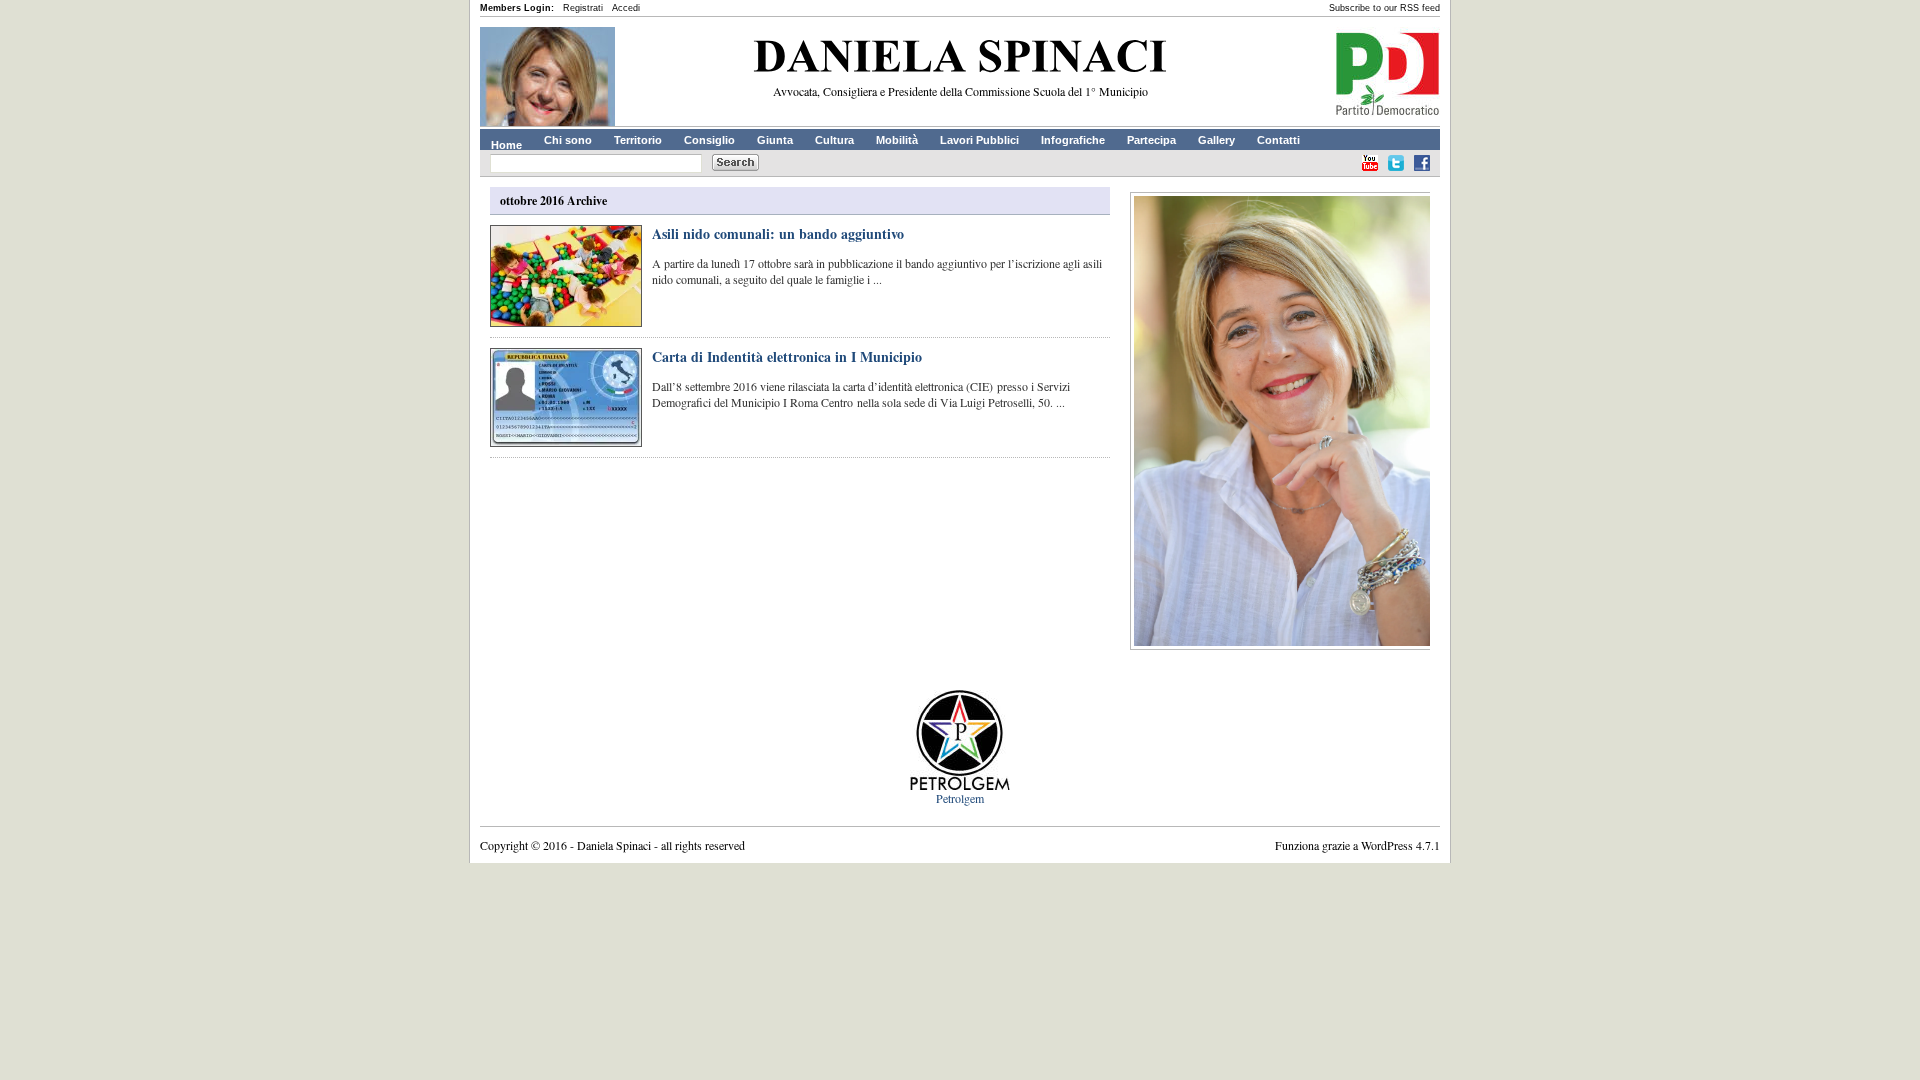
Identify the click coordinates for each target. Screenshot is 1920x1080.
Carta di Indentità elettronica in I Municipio (787, 356)
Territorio (638, 140)
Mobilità (897, 140)
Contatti (1278, 140)
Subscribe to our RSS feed (1384, 8)
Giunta (775, 140)
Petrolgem (960, 798)
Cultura (834, 140)
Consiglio (709, 140)
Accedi (626, 8)
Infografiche (1073, 140)
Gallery (1216, 140)
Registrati (583, 8)
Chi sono (568, 140)
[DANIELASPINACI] (960, 60)
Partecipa (1151, 140)
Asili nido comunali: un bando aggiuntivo (778, 233)
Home (506, 145)
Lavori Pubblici (979, 140)
